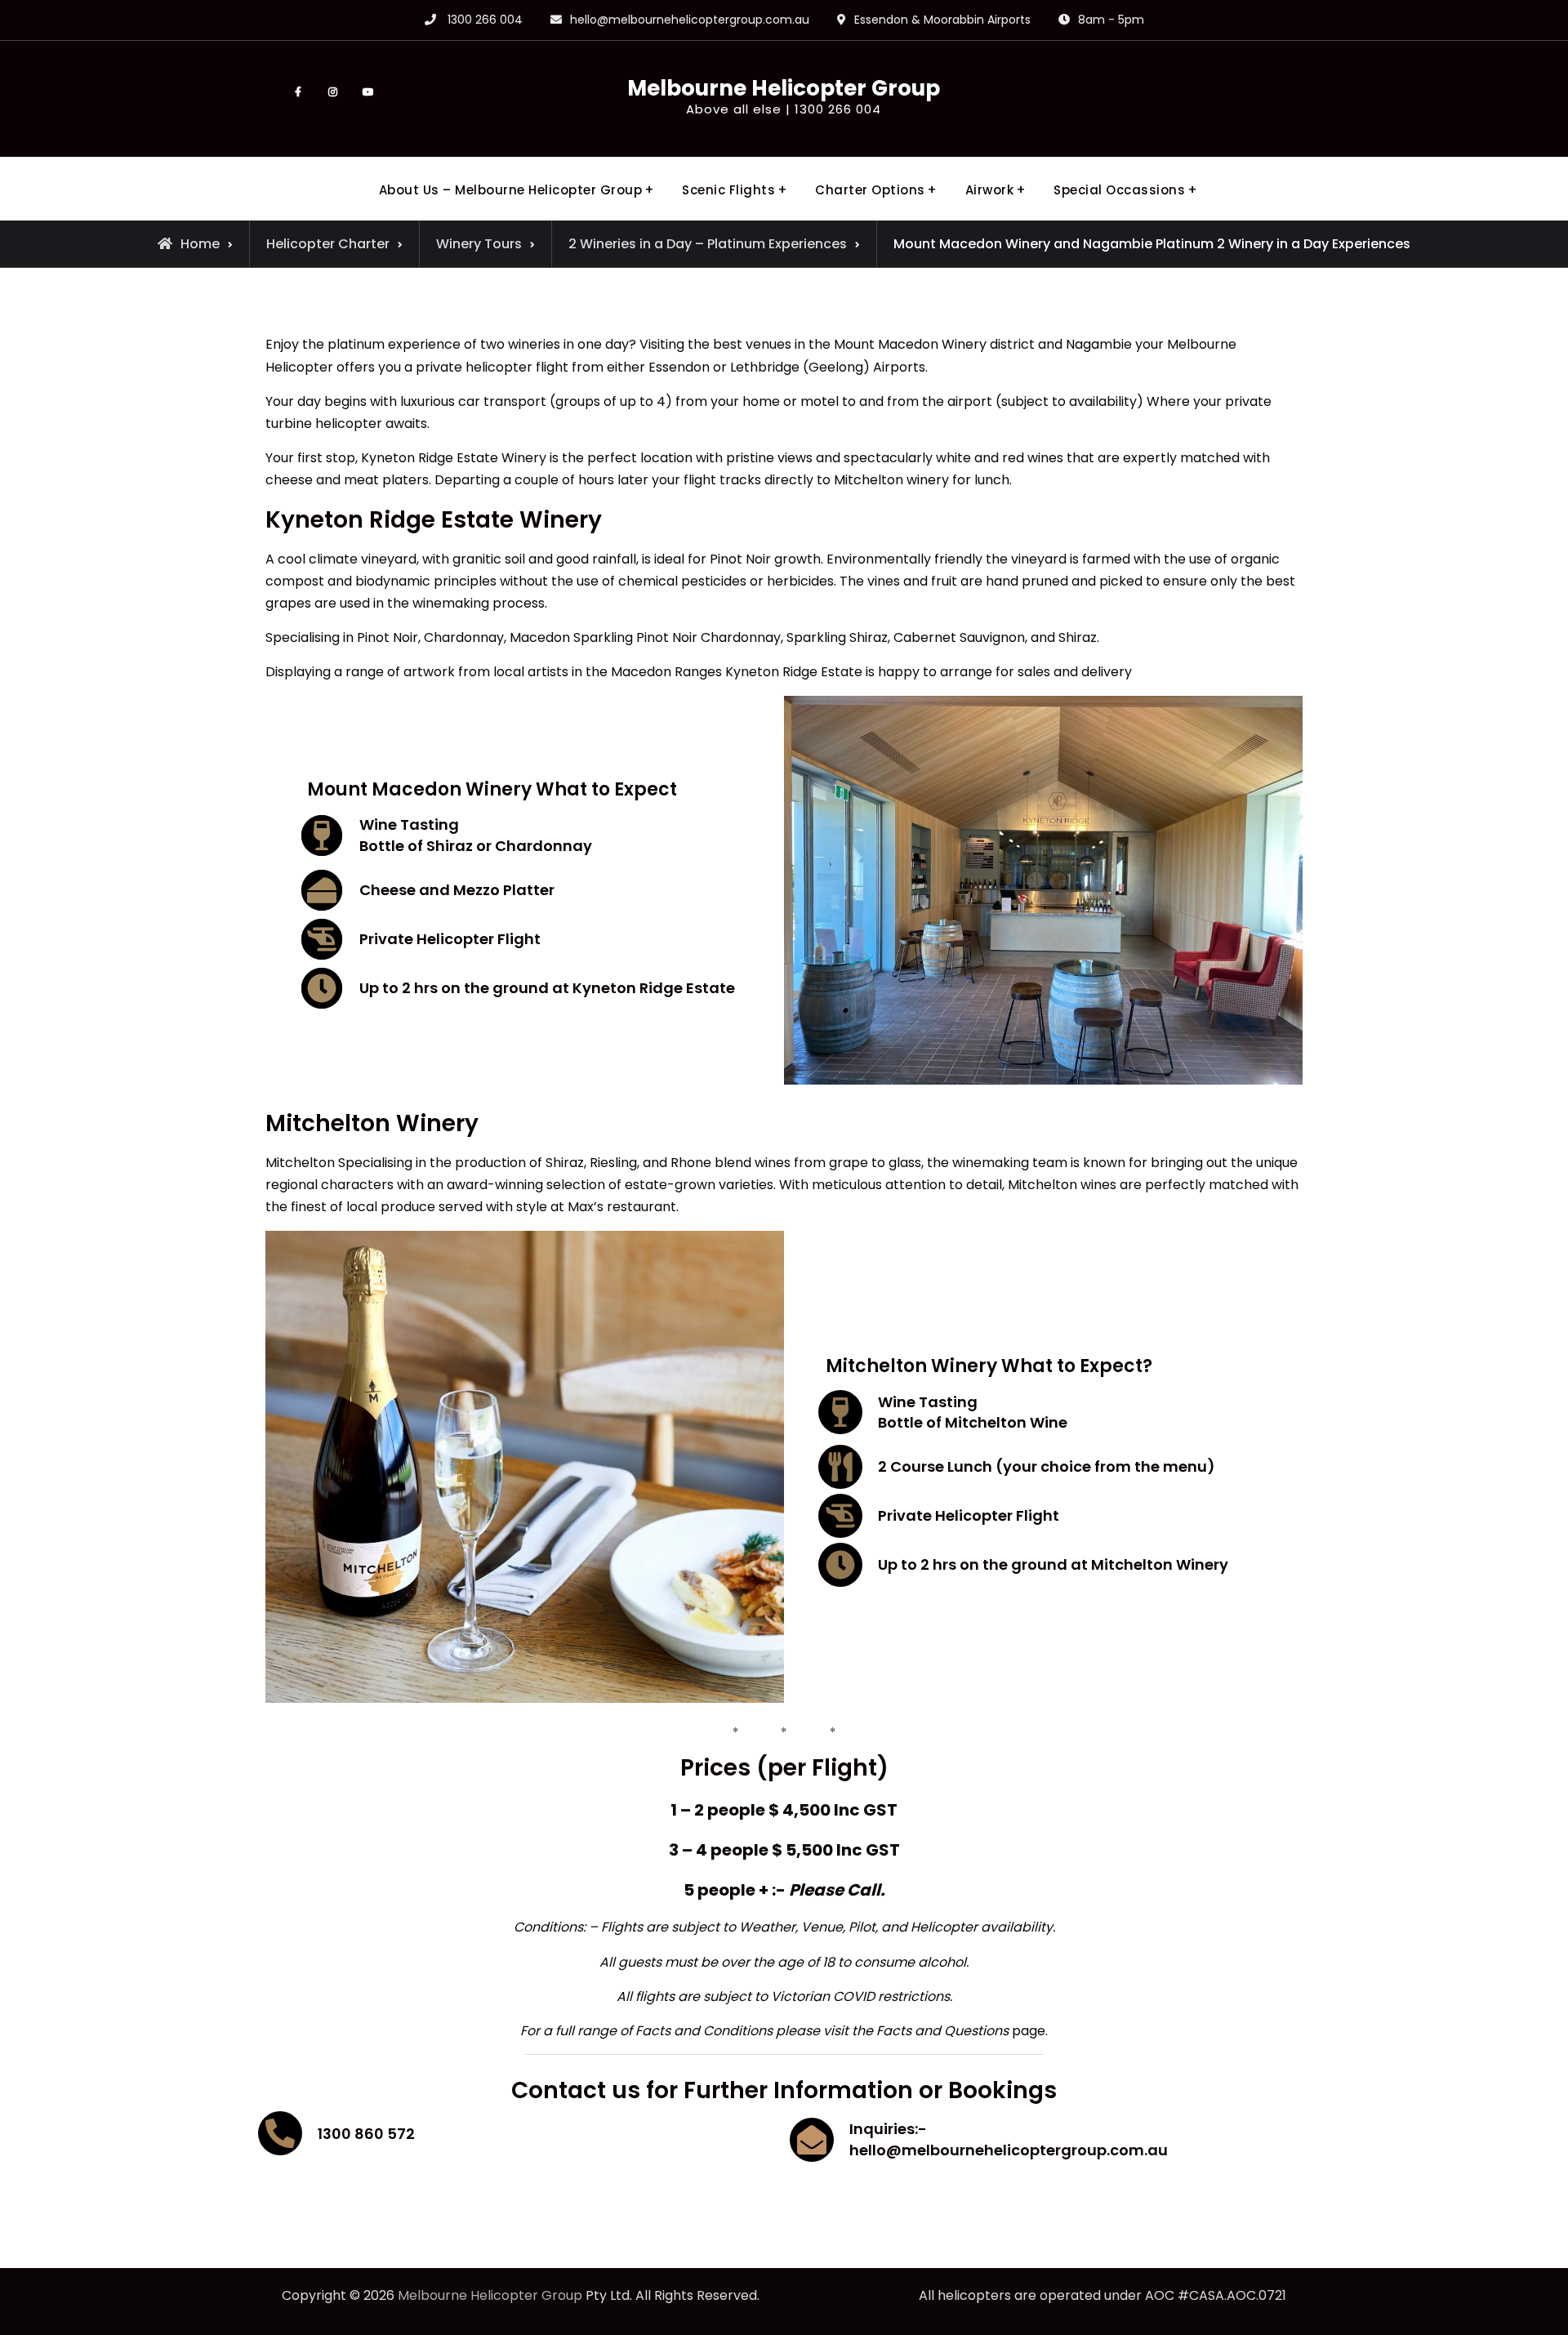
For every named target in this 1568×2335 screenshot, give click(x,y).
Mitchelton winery (893, 480)
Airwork (990, 190)
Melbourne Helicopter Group (784, 88)
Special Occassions (1119, 190)
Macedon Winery (932, 344)
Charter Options (870, 190)
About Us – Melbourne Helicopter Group (511, 190)
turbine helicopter (324, 423)
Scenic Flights (728, 190)
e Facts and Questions (937, 2031)
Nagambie (1100, 344)
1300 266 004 (485, 20)
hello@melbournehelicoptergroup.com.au (690, 20)
